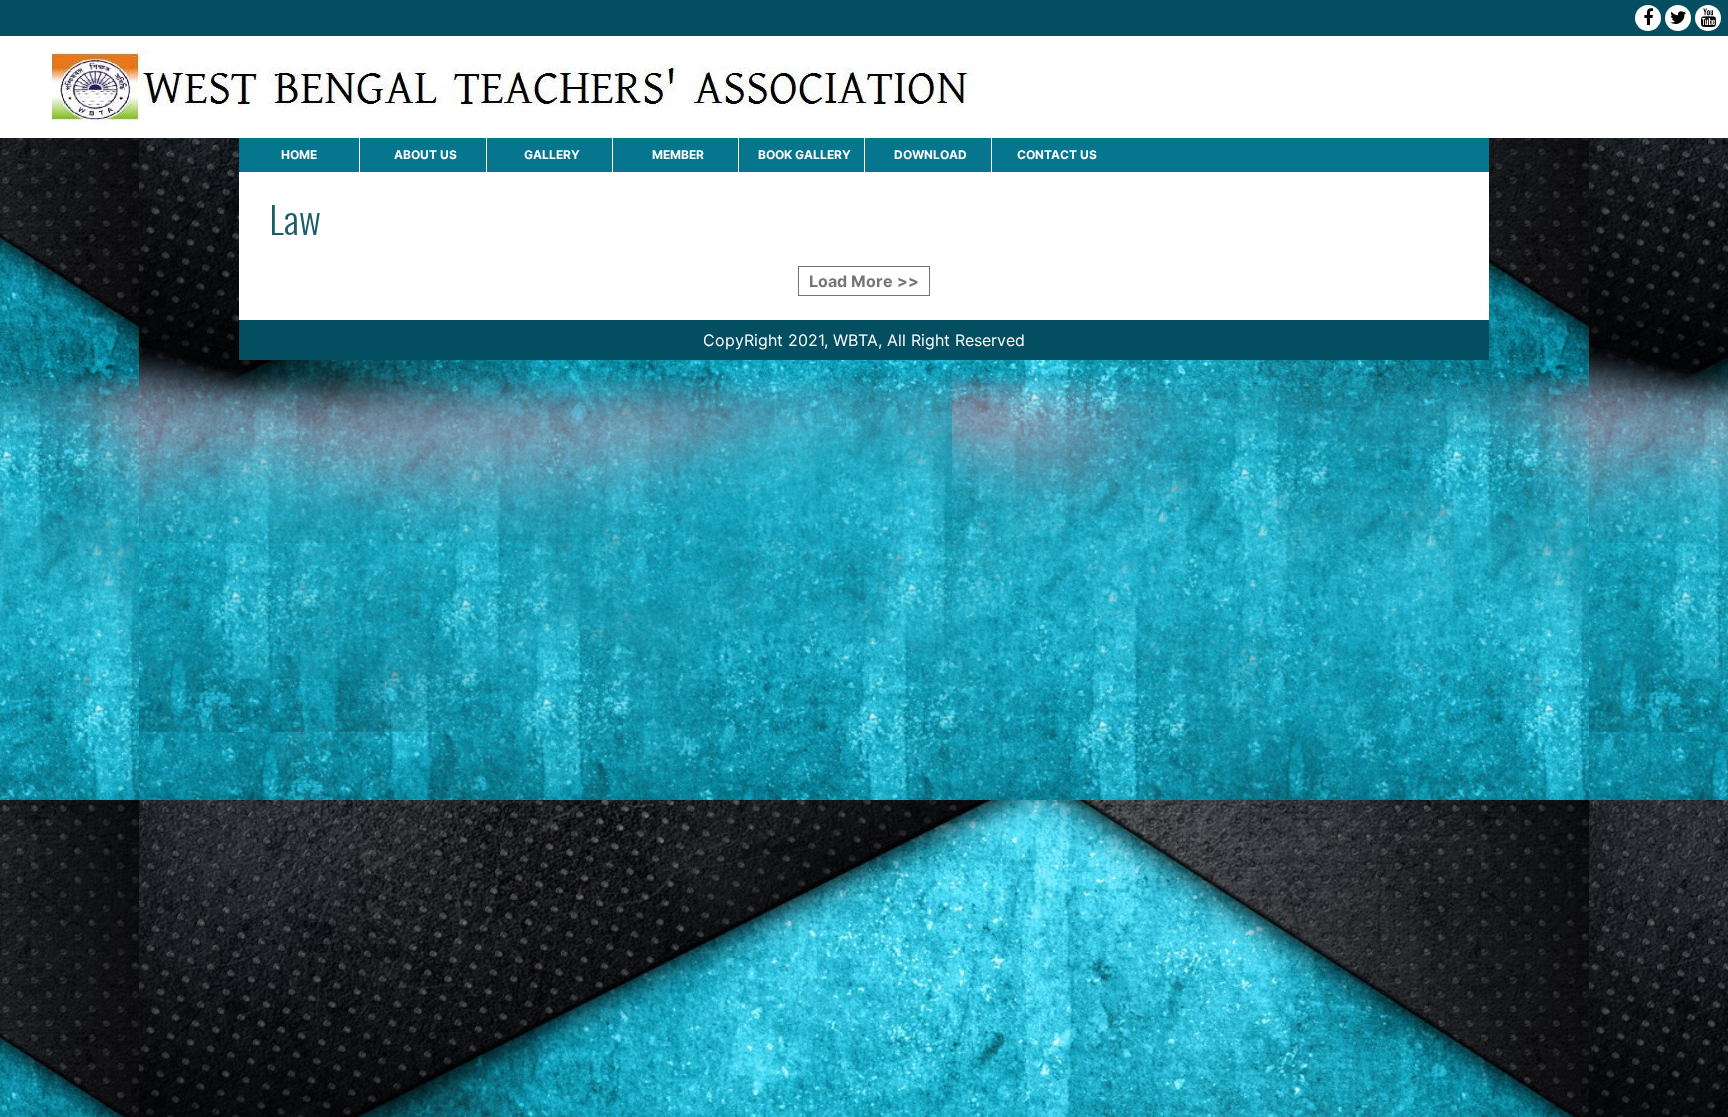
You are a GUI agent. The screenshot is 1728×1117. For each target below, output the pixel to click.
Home (299, 154)
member (678, 154)
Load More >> (864, 281)
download (930, 154)
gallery (552, 154)
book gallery (804, 154)
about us (425, 154)
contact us (1057, 154)
